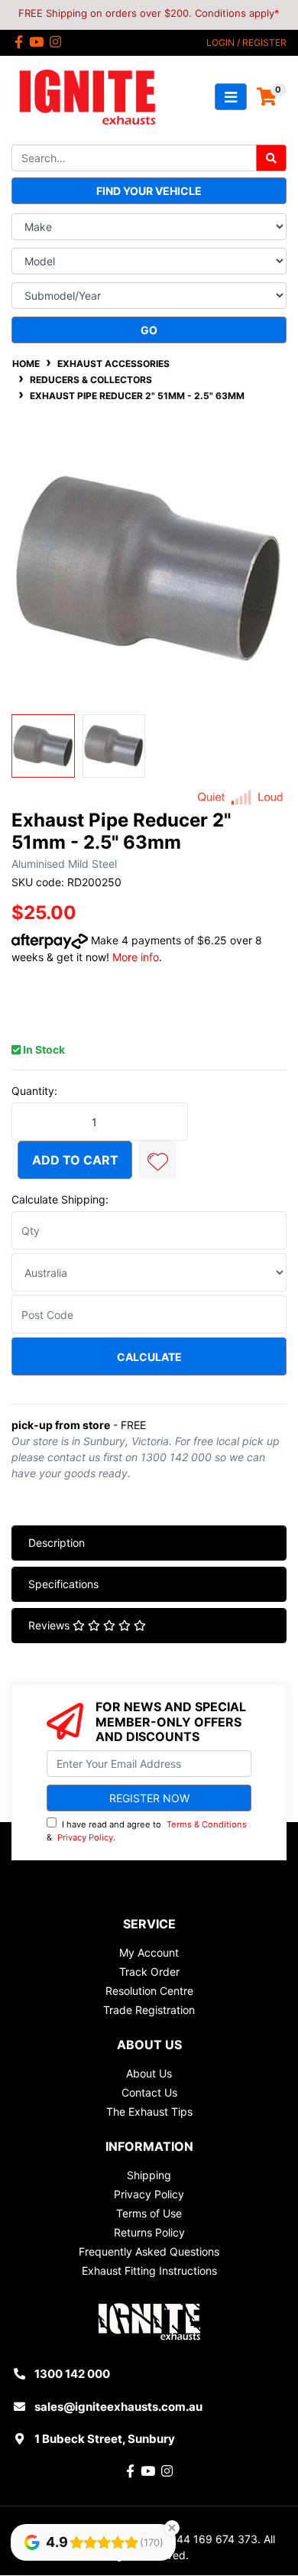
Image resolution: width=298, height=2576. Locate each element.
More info (136, 957)
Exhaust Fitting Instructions (149, 2271)
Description (57, 1543)
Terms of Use (149, 2213)
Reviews (50, 1625)
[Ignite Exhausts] (87, 96)
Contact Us (149, 2092)
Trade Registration (149, 2010)
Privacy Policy (85, 1837)
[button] (157, 1160)
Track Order (149, 1972)
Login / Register (246, 42)
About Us (149, 2073)
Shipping (149, 2175)
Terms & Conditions (207, 1824)
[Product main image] (149, 569)
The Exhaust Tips (149, 2111)
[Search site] (271, 158)
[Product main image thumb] (43, 746)
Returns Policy (149, 2232)
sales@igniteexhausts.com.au (118, 2407)
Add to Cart (75, 1160)
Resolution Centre (149, 1991)
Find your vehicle (149, 191)
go (149, 330)
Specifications (63, 1584)
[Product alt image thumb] (114, 746)
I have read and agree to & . (147, 1831)
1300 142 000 (72, 2374)
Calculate (149, 1357)
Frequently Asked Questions (149, 2251)
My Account (149, 1952)
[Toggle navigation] (231, 97)
